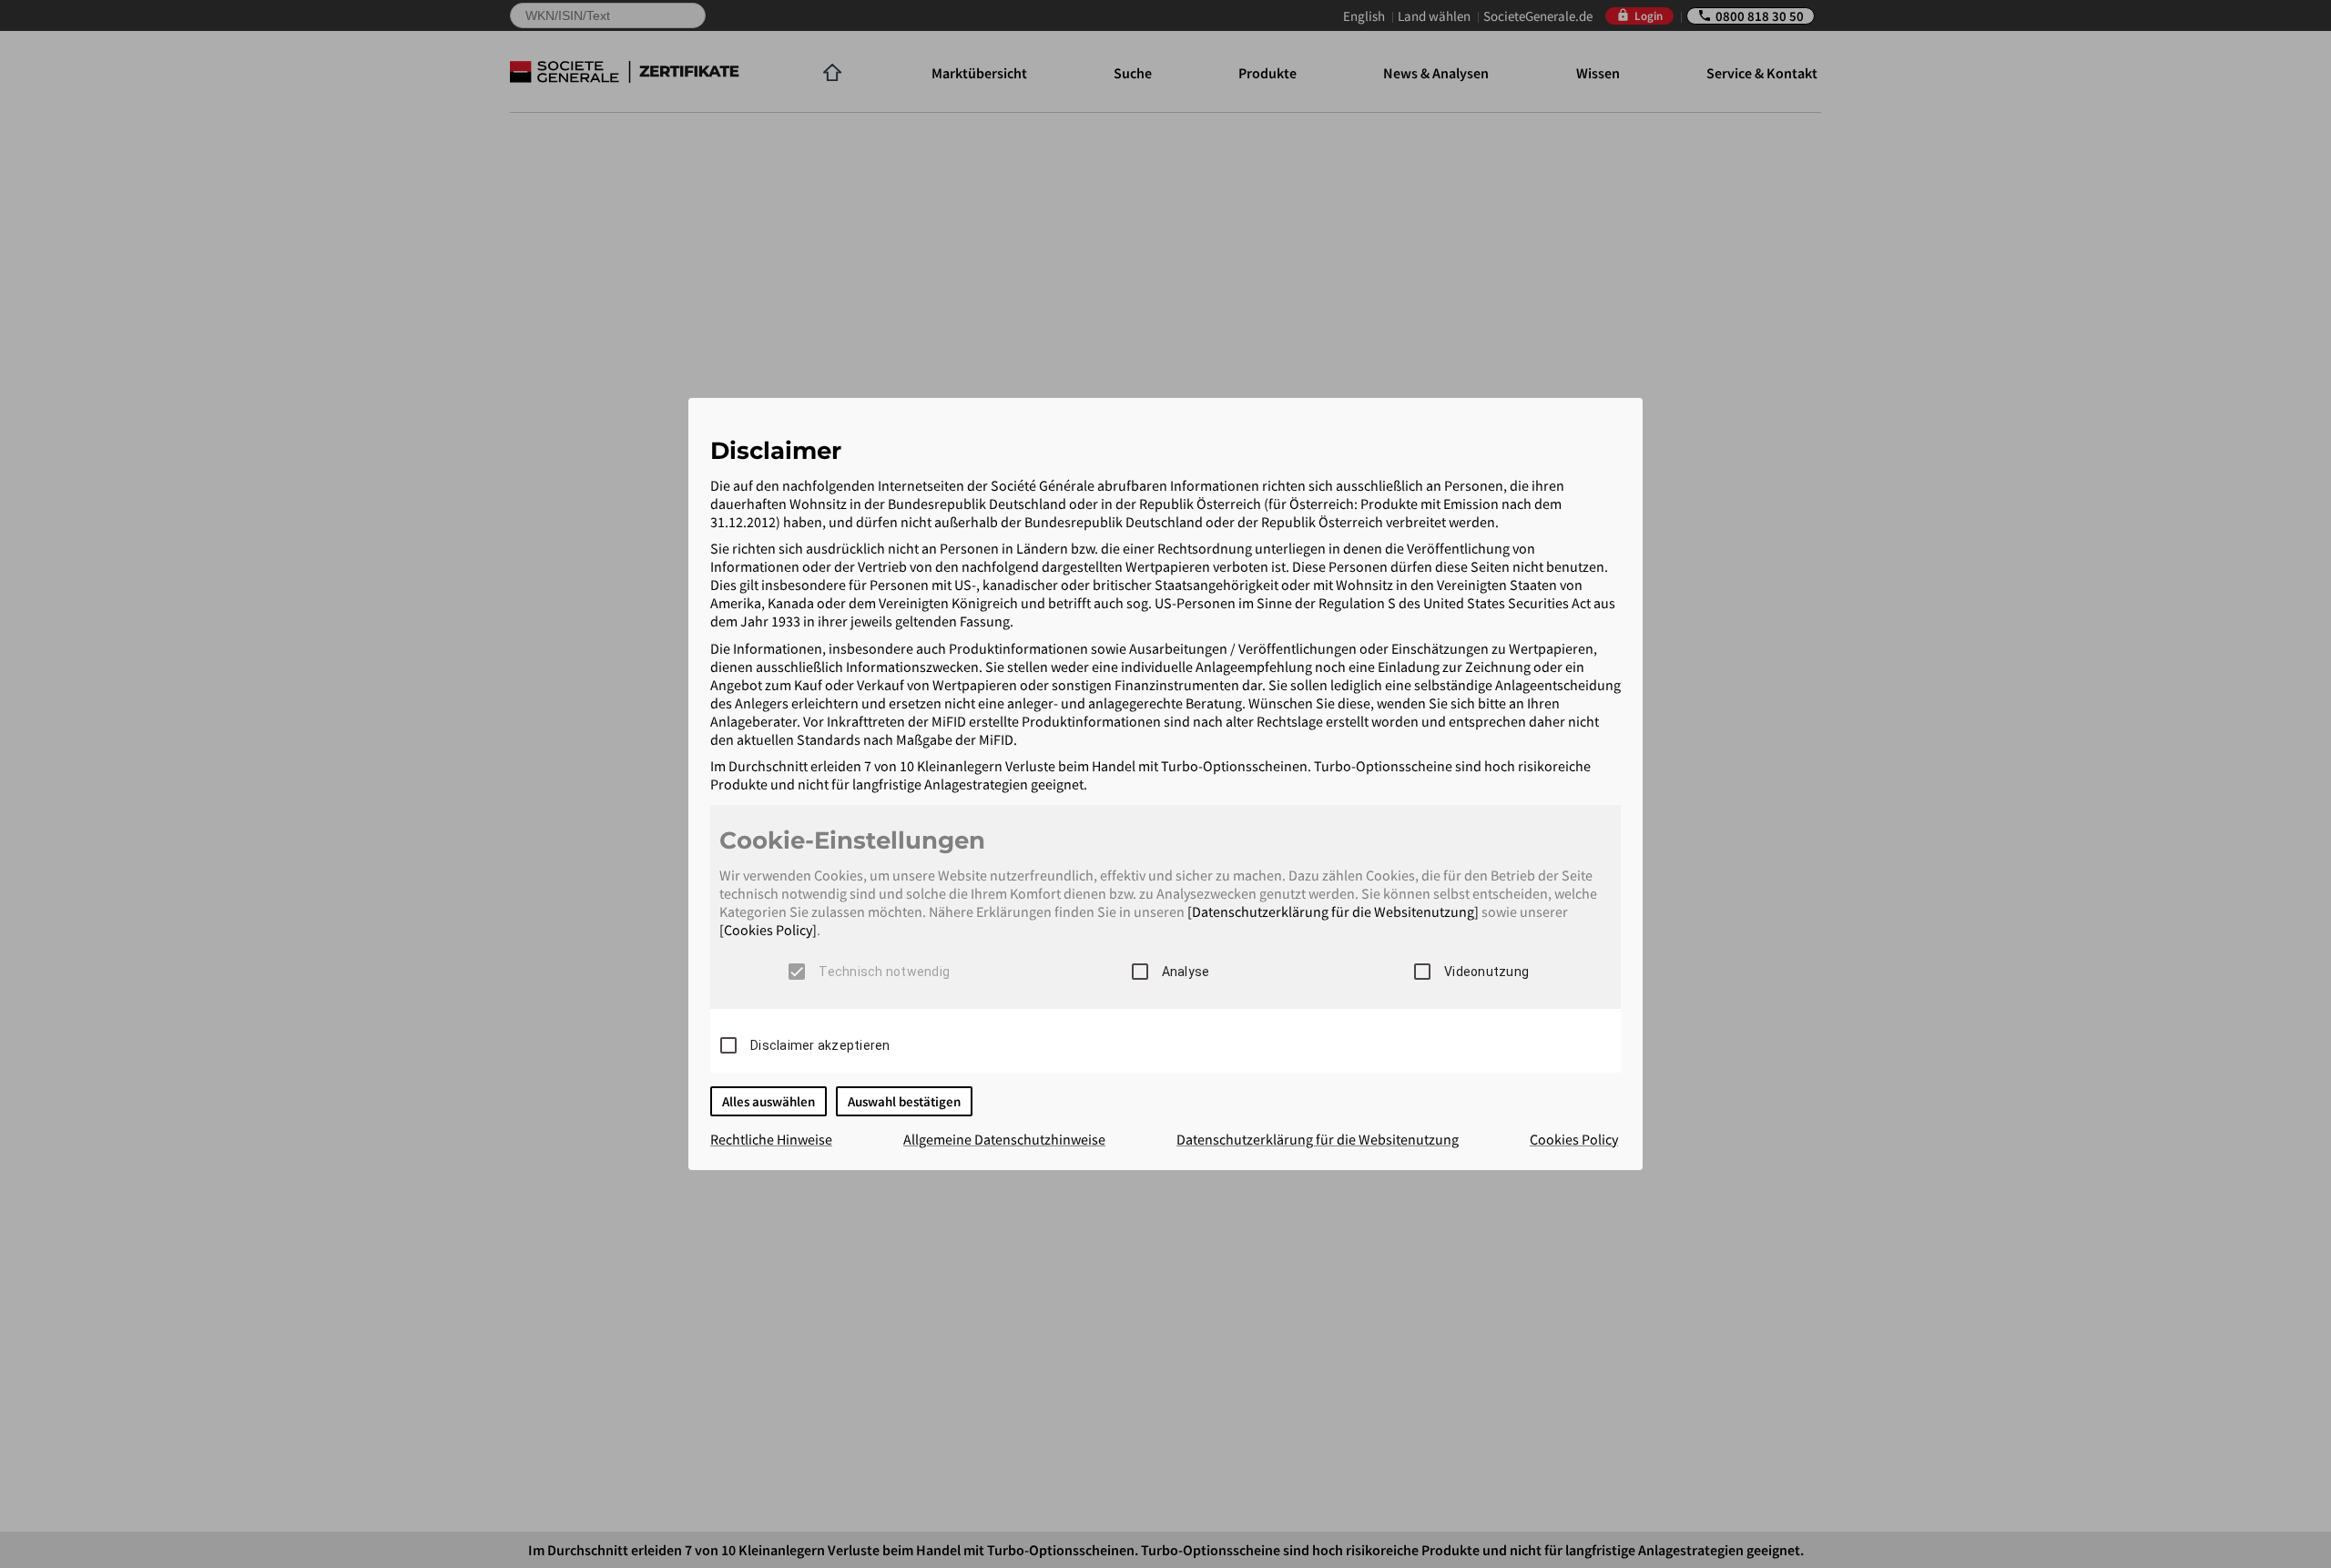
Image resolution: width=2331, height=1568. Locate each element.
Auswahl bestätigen (904, 1101)
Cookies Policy (1574, 1139)
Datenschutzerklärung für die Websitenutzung (1318, 1139)
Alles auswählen (769, 1101)
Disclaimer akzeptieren (820, 1045)
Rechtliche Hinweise (771, 1139)
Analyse (1186, 972)
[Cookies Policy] (768, 930)
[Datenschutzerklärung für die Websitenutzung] (1333, 911)
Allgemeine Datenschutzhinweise (1004, 1139)
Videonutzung (1486, 972)
